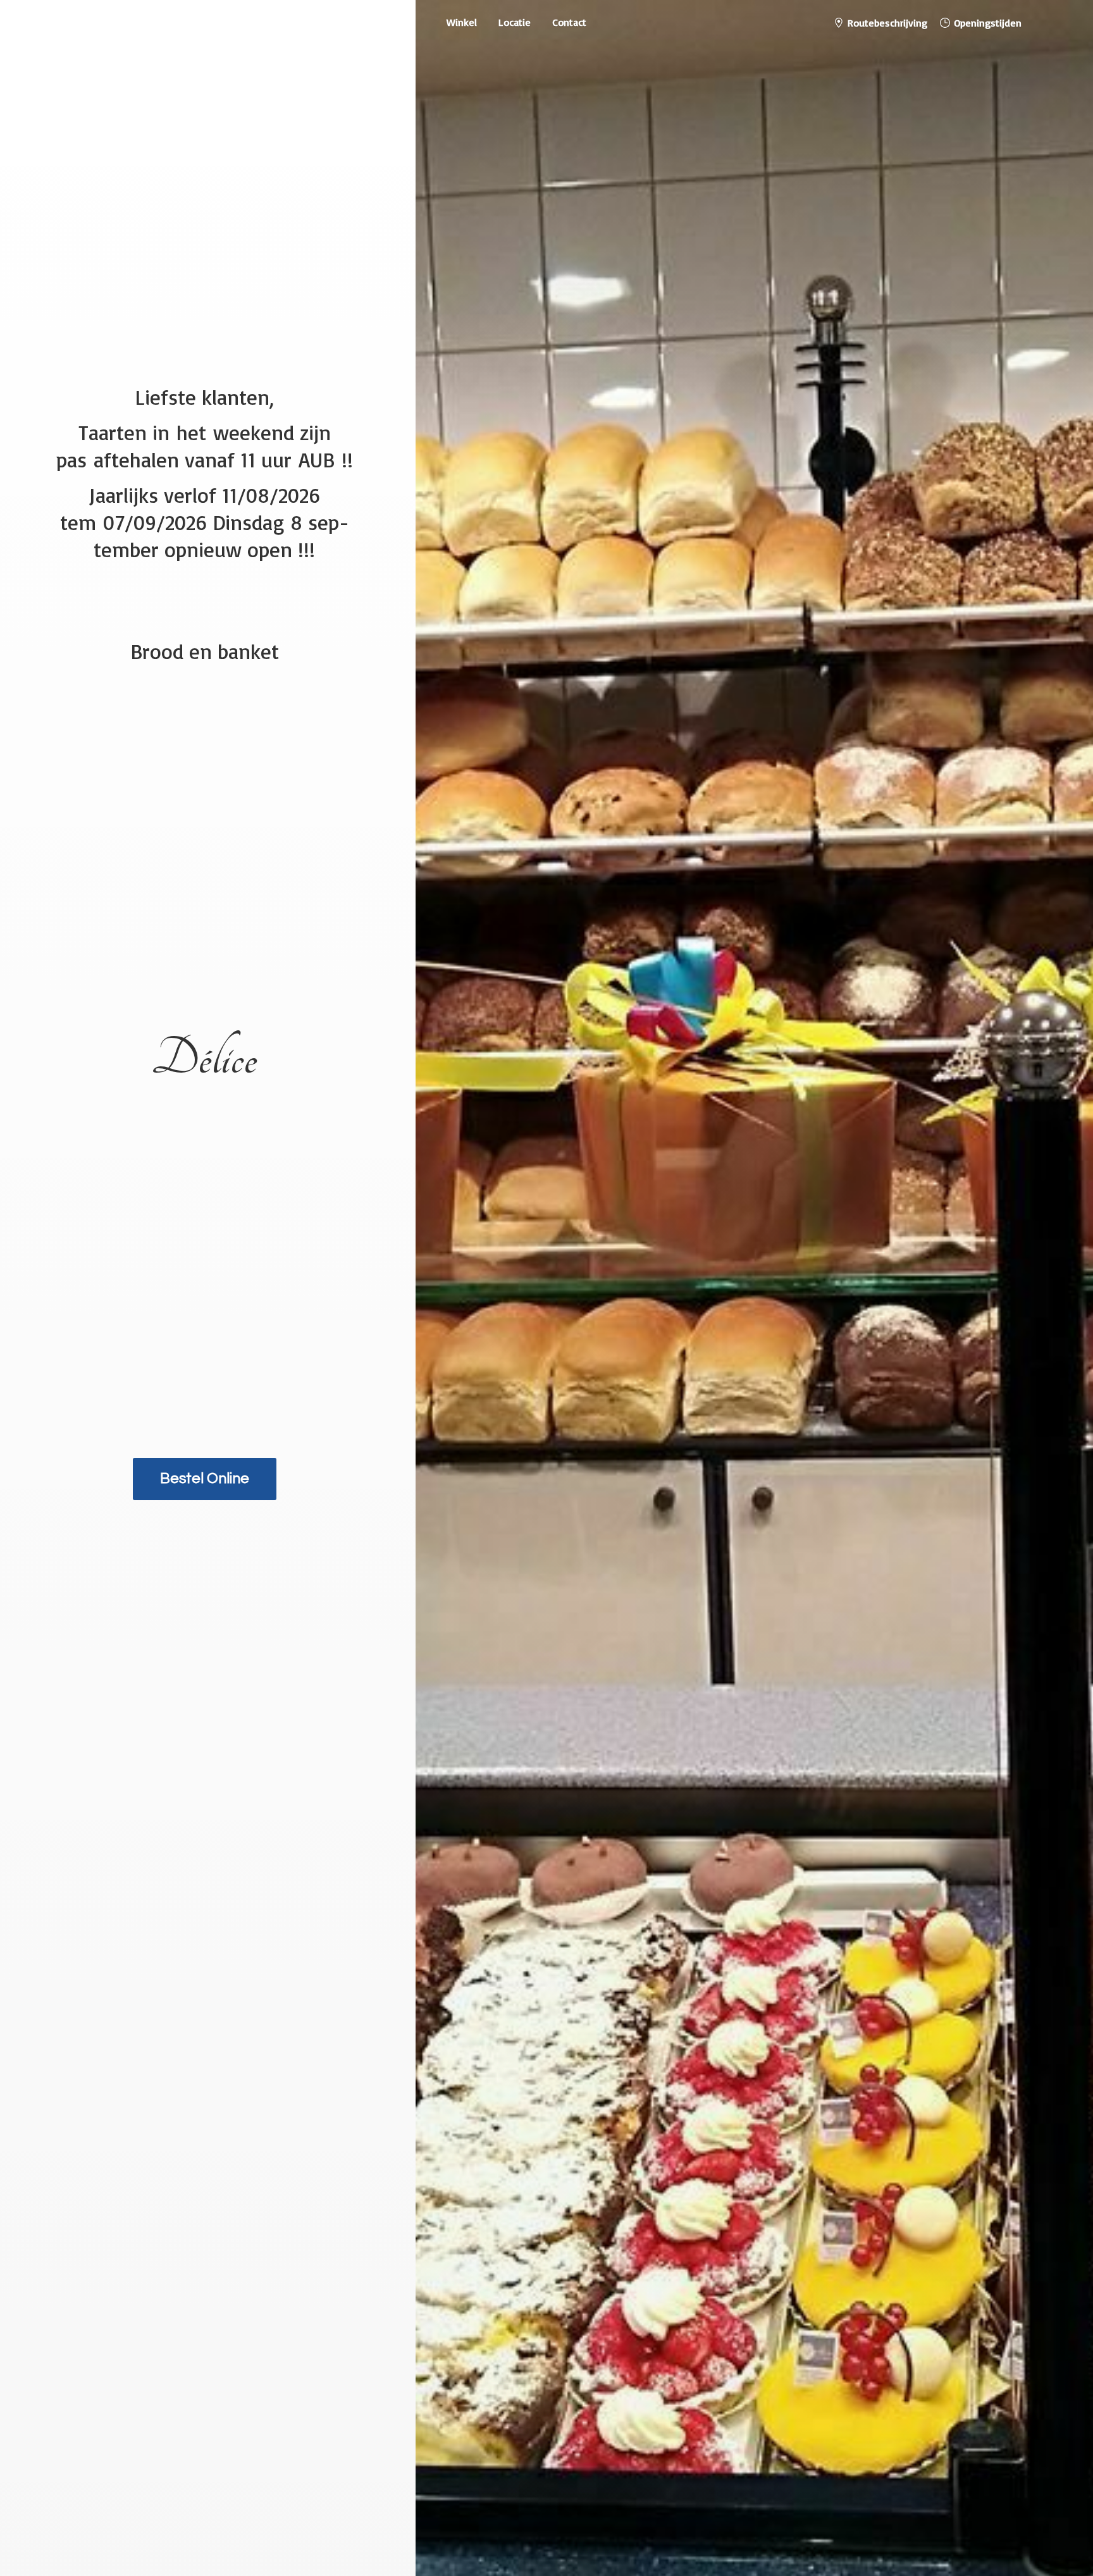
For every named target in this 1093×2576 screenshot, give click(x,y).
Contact (569, 22)
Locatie (515, 22)
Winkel (462, 22)
